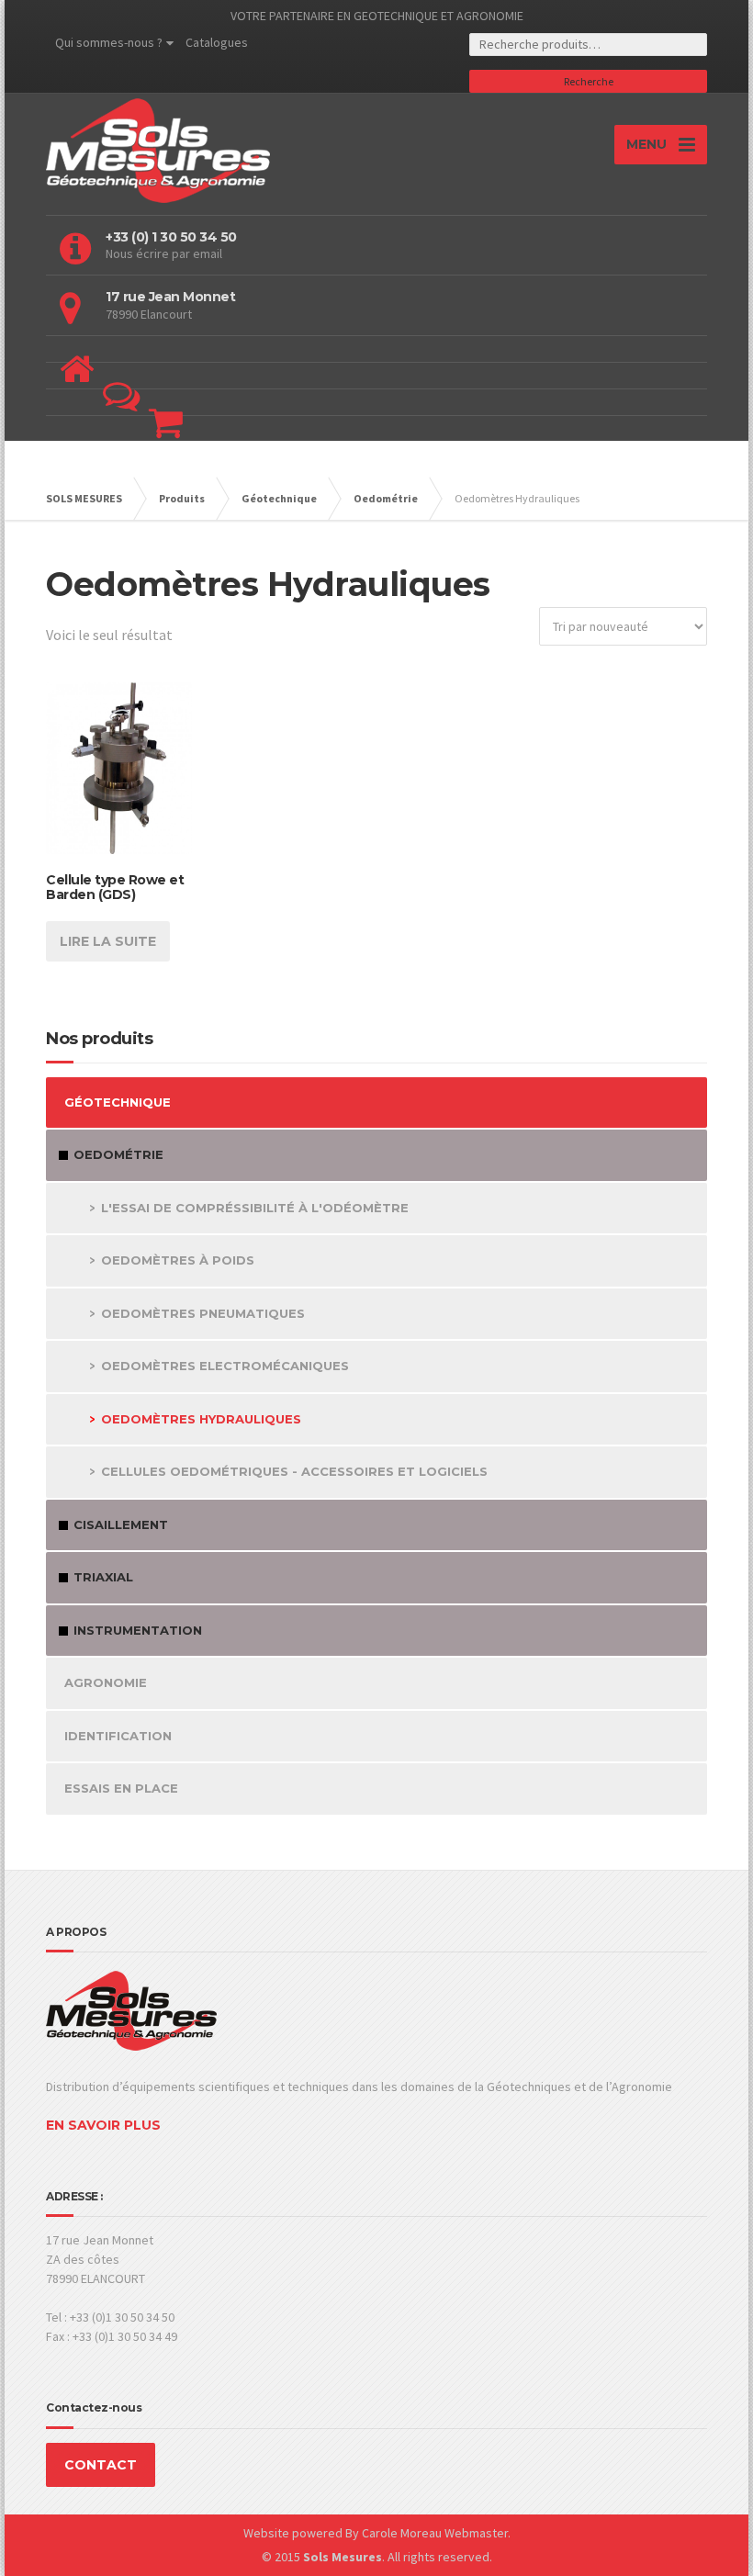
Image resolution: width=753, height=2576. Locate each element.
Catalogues (217, 42)
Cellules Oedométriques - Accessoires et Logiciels (294, 1471)
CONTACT (101, 2465)
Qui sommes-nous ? (109, 42)
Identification (118, 1736)
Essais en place (121, 1788)
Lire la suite (108, 941)
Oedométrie (118, 1154)
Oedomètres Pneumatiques (203, 1313)
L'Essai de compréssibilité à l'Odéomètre (255, 1208)
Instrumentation (138, 1630)
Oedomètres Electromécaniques (225, 1366)
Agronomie (106, 1682)
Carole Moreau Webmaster (435, 2533)
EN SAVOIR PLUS (103, 2125)
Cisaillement (121, 1524)
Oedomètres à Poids (178, 1260)
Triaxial (103, 1577)
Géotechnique (118, 1102)
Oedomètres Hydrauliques (201, 1419)
